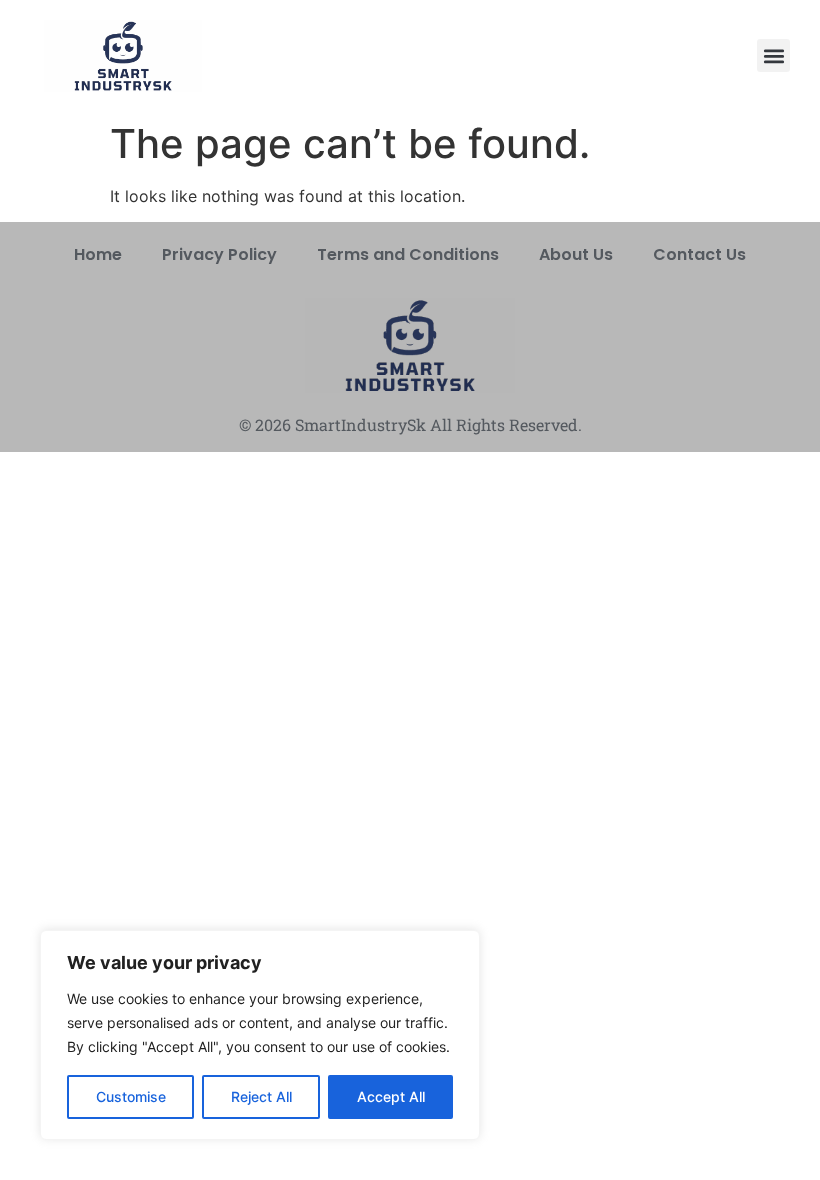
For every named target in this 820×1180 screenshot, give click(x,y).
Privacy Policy (219, 254)
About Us (576, 254)
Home (98, 254)
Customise (131, 1096)
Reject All (261, 1096)
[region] (260, 1035)
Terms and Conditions (408, 254)
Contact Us (699, 254)
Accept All (391, 1096)
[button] (773, 55)
